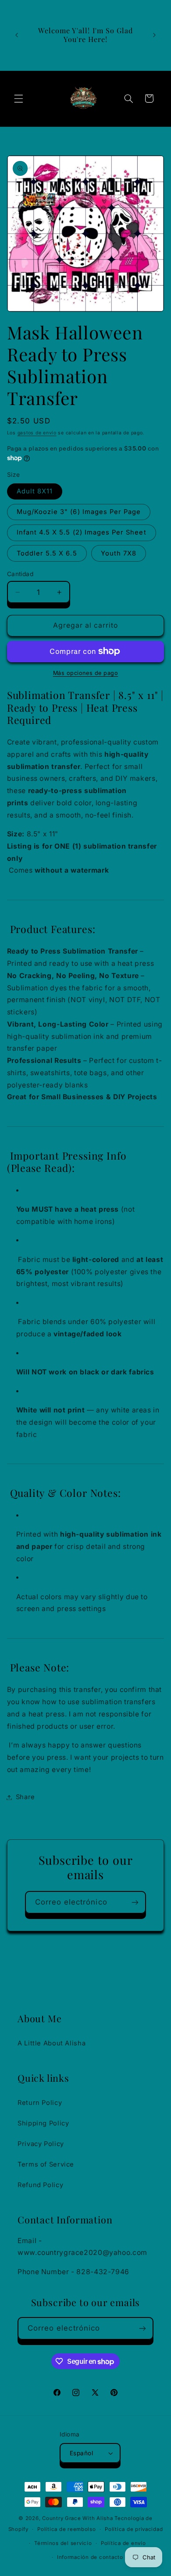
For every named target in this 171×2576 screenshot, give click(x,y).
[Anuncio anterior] (17, 35)
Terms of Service (46, 2164)
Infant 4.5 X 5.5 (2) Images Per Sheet (82, 532)
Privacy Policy (41, 2144)
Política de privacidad (134, 2529)
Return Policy (40, 2103)
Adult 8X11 (35, 491)
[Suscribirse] (135, 1902)
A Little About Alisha (52, 2043)
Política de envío (123, 2543)
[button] (18, 98)
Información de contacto (90, 2557)
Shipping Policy (43, 2123)
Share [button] (25, 1797)
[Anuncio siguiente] (154, 35)
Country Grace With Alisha (77, 2518)
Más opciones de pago (86, 673)
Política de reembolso (66, 2529)
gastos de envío (37, 433)
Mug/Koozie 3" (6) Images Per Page (79, 512)
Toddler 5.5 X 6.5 (47, 553)
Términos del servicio (63, 2543)
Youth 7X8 (119, 553)
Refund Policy (40, 2185)
